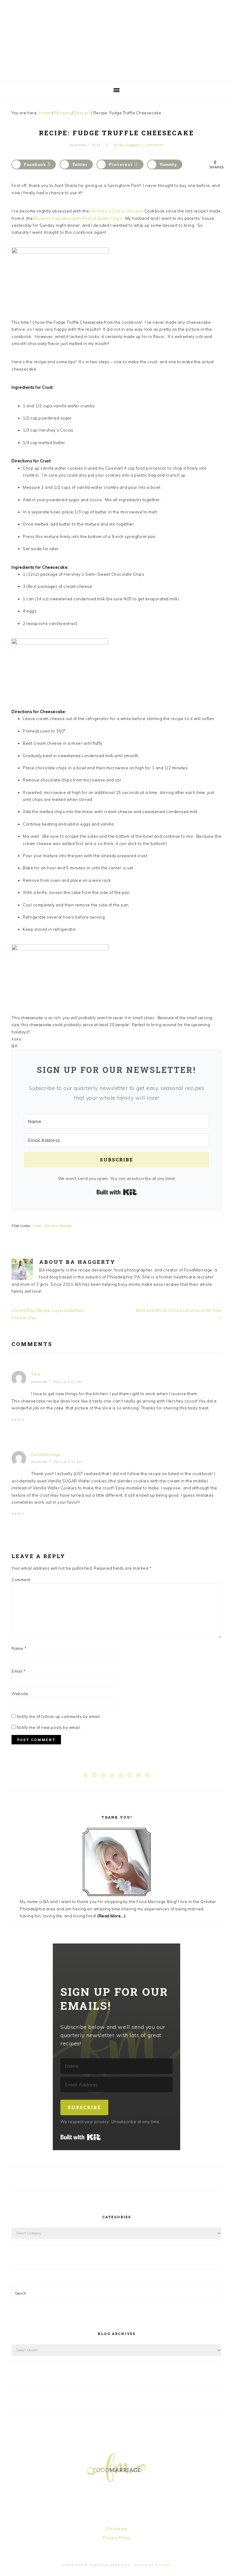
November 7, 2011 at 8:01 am (57, 1382)
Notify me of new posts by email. (49, 1727)
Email (19, 1671)
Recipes (66, 1226)
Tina (35, 1374)
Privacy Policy (117, 2538)
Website (20, 1694)
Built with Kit (117, 1192)
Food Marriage (116, 40)
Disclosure (116, 2529)
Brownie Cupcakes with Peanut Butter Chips (78, 218)
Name (19, 1648)
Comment (21, 1580)
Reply (18, 1420)
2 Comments (153, 145)
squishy (163, 2565)
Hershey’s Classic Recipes (117, 211)
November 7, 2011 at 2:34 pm (57, 1462)
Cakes (38, 1226)
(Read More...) (111, 1916)
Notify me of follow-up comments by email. (59, 1716)
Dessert (51, 1226)
